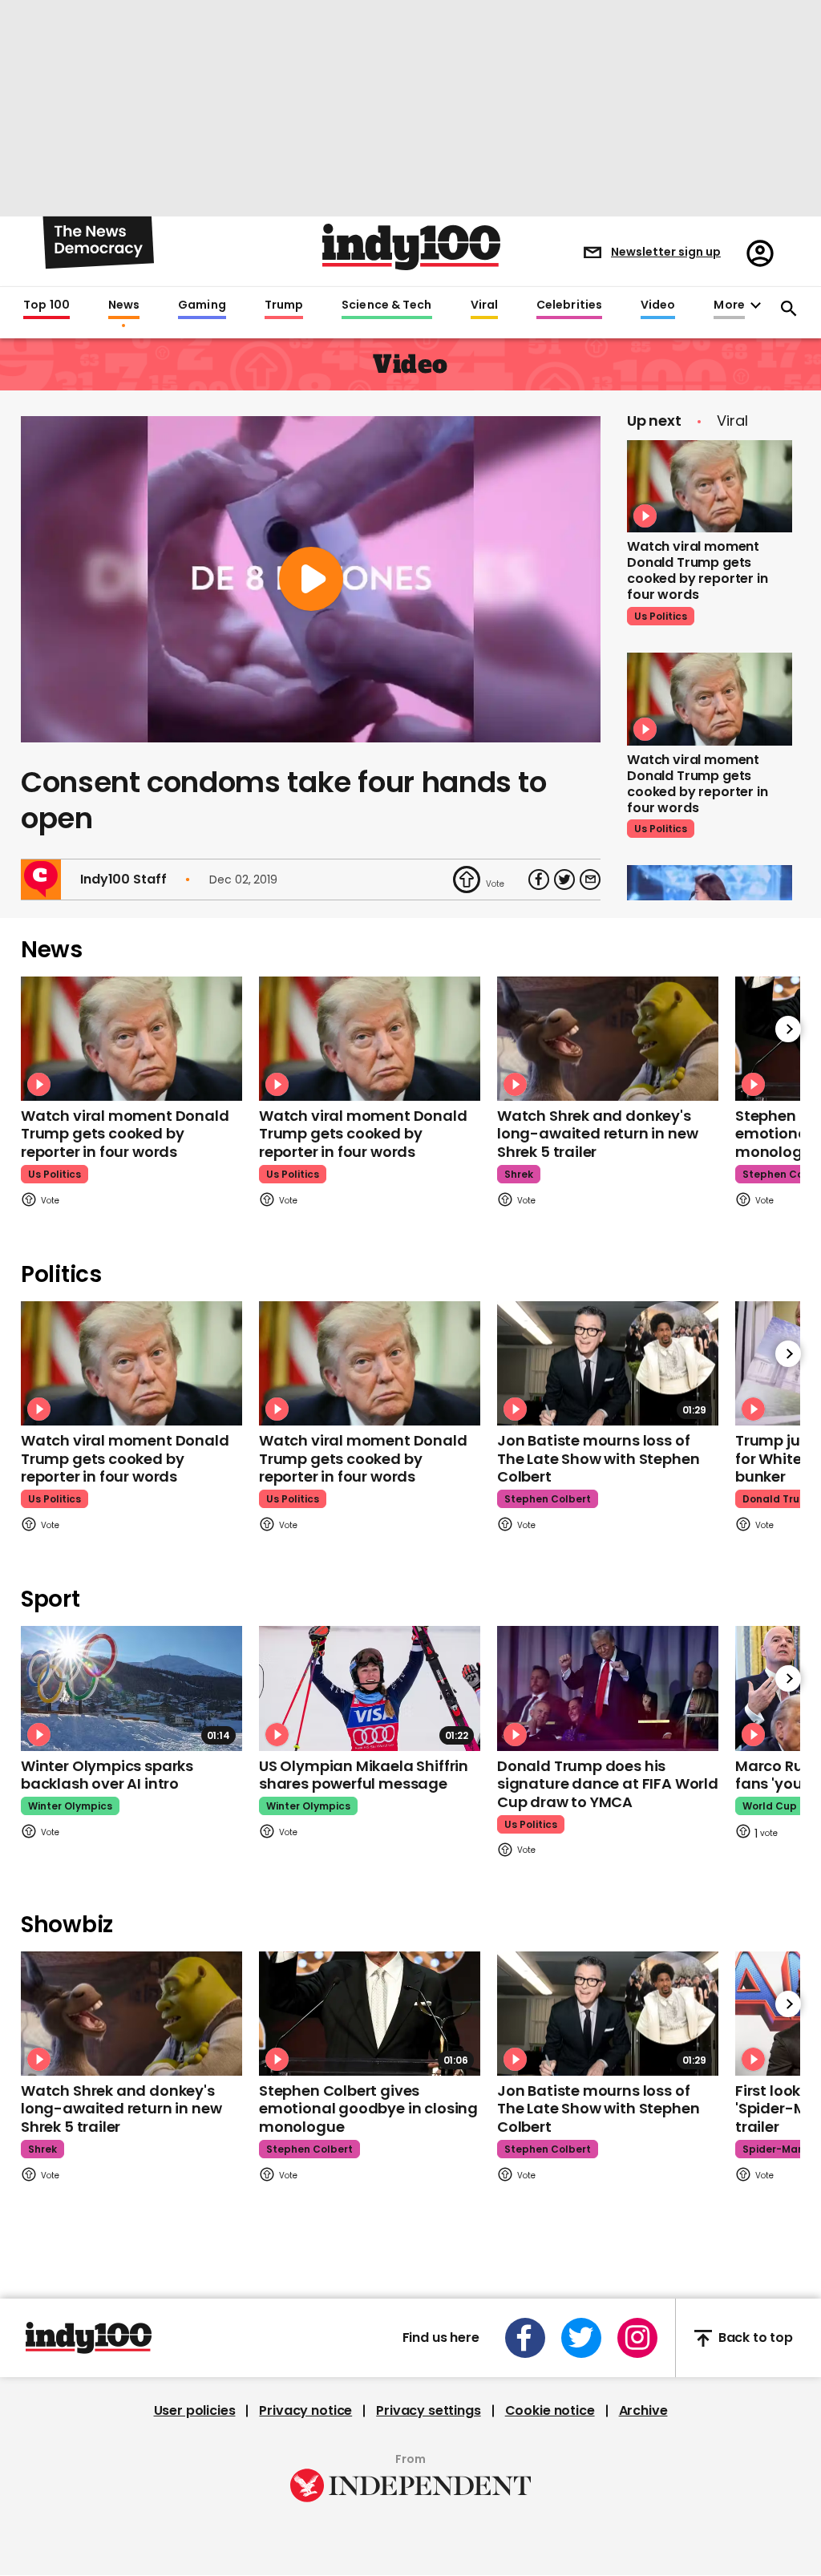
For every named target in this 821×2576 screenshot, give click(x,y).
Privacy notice (305, 2411)
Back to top (756, 2338)
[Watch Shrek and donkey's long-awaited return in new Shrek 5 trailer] (608, 1039)
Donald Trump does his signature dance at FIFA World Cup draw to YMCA (608, 1784)
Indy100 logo (411, 247)
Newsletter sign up (666, 252)
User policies (195, 2411)
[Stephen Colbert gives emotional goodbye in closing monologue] (370, 2014)
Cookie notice (550, 2411)
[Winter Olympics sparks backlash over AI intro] (131, 1688)
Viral (484, 305)
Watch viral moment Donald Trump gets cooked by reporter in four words (698, 570)
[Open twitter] (581, 2338)
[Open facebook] (525, 2338)
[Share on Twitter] (564, 880)
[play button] (311, 579)
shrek (519, 1174)
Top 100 (47, 305)
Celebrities (569, 305)
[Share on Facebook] (539, 880)
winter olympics (70, 1806)
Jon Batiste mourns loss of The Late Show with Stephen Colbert (598, 1458)
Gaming (202, 305)
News (124, 305)
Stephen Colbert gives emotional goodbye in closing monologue (368, 2109)
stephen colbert (548, 1499)
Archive (643, 2411)
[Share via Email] (590, 880)
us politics (661, 616)
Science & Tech (386, 305)
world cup (770, 1806)
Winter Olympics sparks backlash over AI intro (107, 1775)
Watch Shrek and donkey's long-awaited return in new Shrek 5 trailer (597, 1134)
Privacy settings (428, 2411)
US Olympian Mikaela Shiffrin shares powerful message (364, 1775)
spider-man (773, 2149)
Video (658, 305)
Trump (284, 305)
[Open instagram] (637, 2338)
